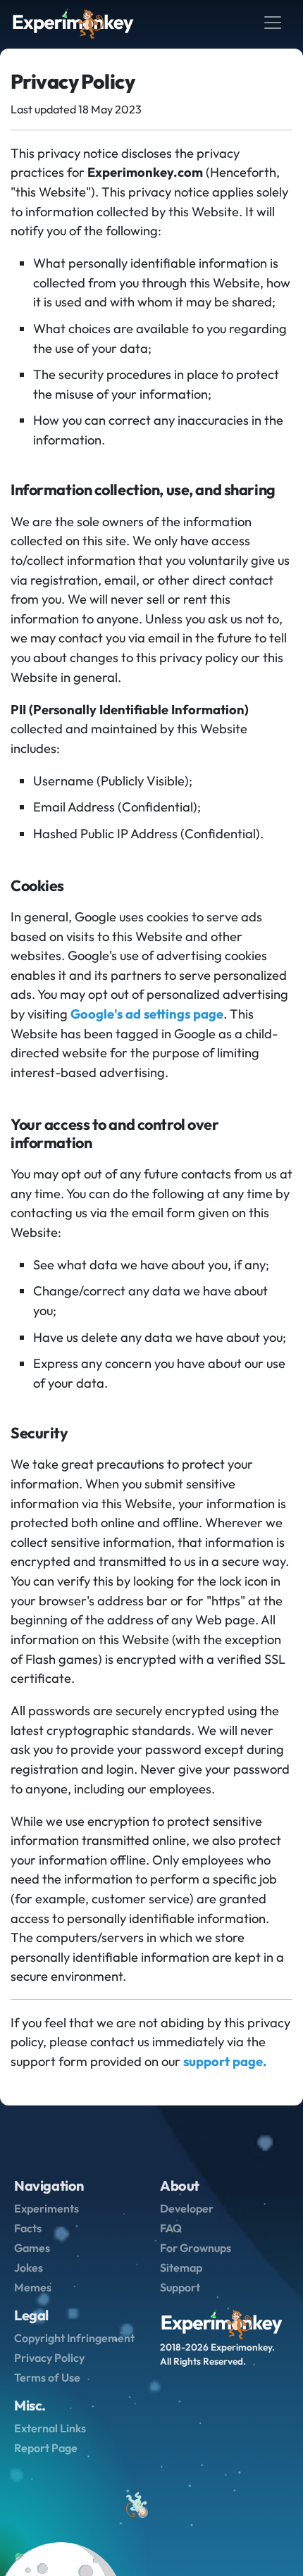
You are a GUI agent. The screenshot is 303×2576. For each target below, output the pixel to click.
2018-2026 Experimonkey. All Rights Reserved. (217, 2354)
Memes (33, 2287)
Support (180, 2287)
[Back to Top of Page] (136, 2506)
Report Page (46, 2448)
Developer (187, 2208)
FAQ (171, 2228)
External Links (50, 2428)
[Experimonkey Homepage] (73, 23)
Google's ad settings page (147, 1014)
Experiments (47, 2208)
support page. (225, 2061)
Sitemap (181, 2267)
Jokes (29, 2267)
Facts (28, 2228)
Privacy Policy (49, 2358)
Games (32, 2248)
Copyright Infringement (74, 2338)
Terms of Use (47, 2377)
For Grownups (196, 2248)
